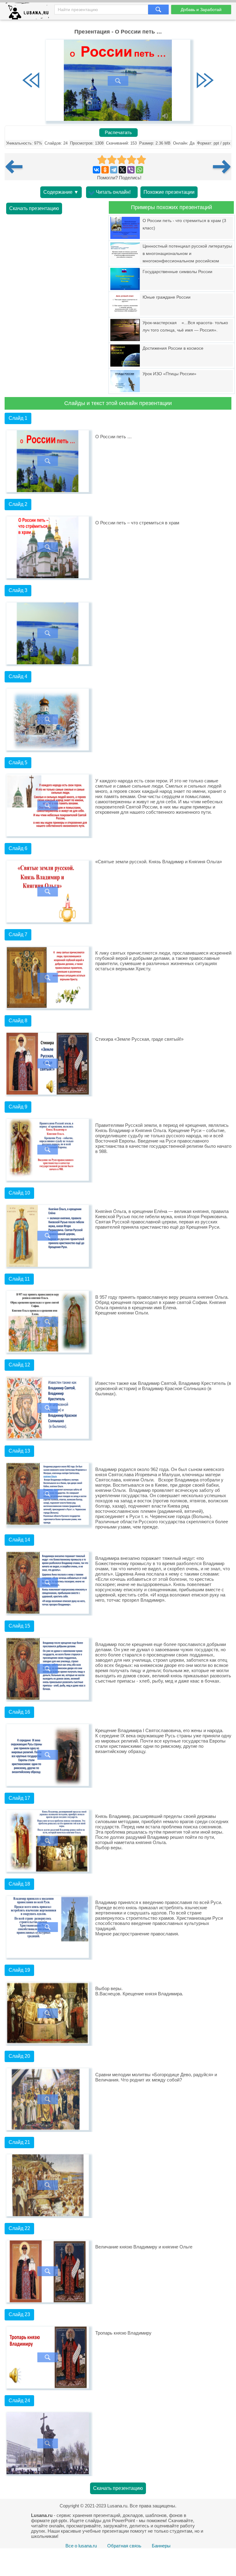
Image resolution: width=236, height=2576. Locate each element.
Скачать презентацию (34, 208)
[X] (122, 170)
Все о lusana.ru (81, 2546)
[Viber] (131, 170)
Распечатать (118, 133)
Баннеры (161, 2546)
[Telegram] (114, 170)
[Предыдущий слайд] (31, 81)
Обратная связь (124, 2546)
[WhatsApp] (140, 170)
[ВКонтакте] (96, 170)
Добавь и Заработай (201, 10)
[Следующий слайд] (205, 81)
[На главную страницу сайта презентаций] (30, 12)
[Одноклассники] (105, 170)
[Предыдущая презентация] (16, 167)
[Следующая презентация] (222, 167)
